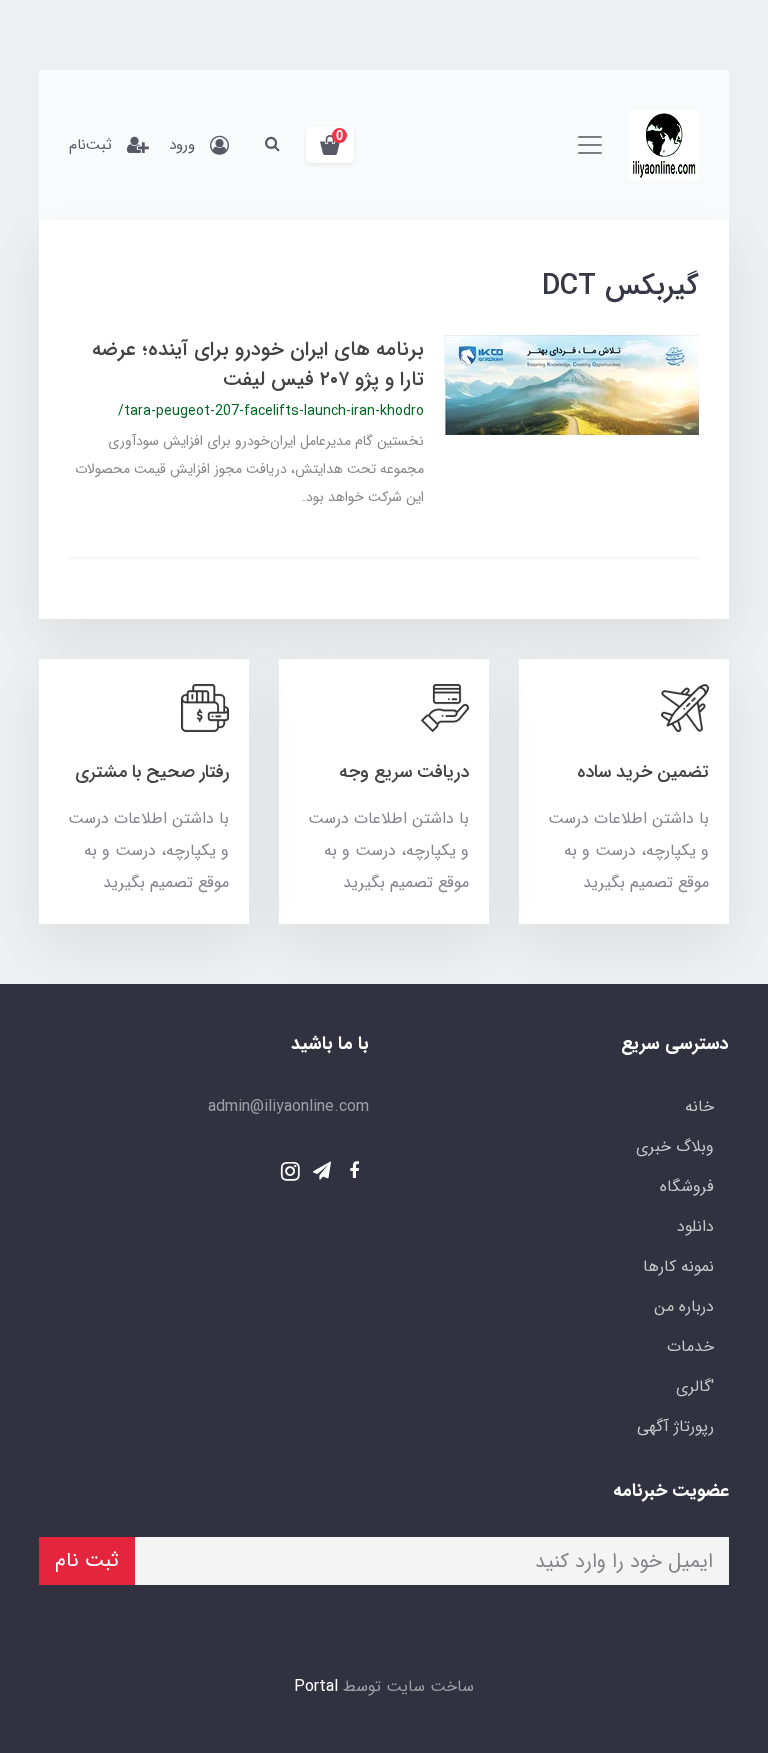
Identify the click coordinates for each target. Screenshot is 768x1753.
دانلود (695, 1226)
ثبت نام (87, 1560)
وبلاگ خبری (675, 1146)
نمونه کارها (678, 1266)
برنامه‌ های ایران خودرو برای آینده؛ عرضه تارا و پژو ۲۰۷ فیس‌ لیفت (258, 364)
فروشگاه (687, 1186)
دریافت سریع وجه (404, 772)
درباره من (684, 1306)
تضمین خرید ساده (643, 772)
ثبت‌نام (90, 145)
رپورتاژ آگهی (675, 1426)
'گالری (695, 1386)
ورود (182, 145)
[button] (330, 145)
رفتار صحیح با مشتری (152, 772)
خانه (699, 1106)
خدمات (690, 1346)
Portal (316, 1686)
